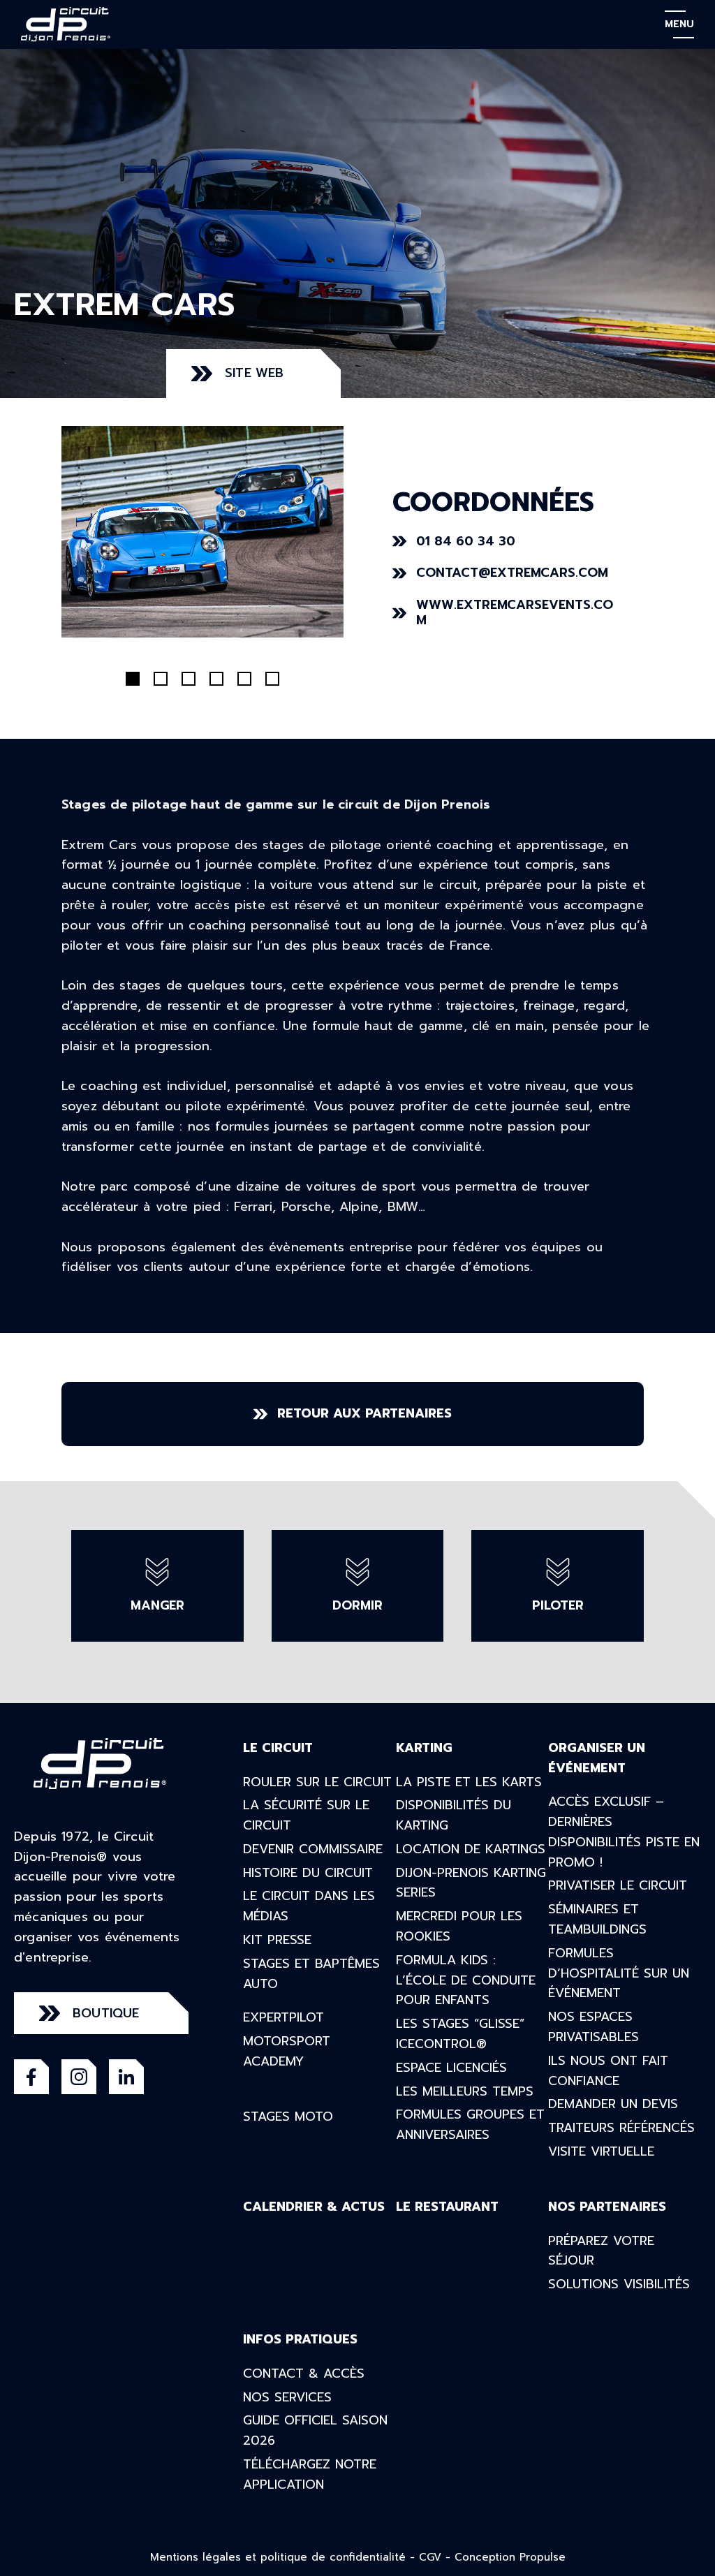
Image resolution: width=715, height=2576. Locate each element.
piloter (558, 1605)
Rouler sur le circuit (317, 1782)
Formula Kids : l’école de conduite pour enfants (466, 1980)
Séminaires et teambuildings (597, 1919)
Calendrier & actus (314, 2207)
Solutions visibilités (619, 2284)
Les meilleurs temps (465, 2091)
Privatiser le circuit (618, 1885)
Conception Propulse (510, 2557)
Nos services (287, 2397)
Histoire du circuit (308, 1873)
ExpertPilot (283, 2017)
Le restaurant (447, 2207)
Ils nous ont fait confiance (608, 2071)
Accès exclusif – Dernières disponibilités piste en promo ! (624, 1832)
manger (157, 1605)
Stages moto (288, 2117)
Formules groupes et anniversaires (470, 2125)
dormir (357, 1605)
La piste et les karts (469, 1782)
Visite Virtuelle (601, 2151)
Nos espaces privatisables (594, 2027)
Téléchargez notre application (310, 2474)
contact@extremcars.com (512, 573)
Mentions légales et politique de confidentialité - (285, 2557)
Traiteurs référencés (621, 2128)
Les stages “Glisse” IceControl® (460, 2034)
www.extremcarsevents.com (515, 613)
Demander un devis (613, 2104)
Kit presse (277, 1940)
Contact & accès (304, 2373)
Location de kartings (471, 1849)
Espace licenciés (451, 2068)
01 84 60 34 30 (466, 541)
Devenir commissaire (313, 1849)
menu (679, 24)
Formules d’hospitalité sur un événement (619, 1973)
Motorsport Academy (287, 2051)
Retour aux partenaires (364, 1413)
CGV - (437, 2557)
